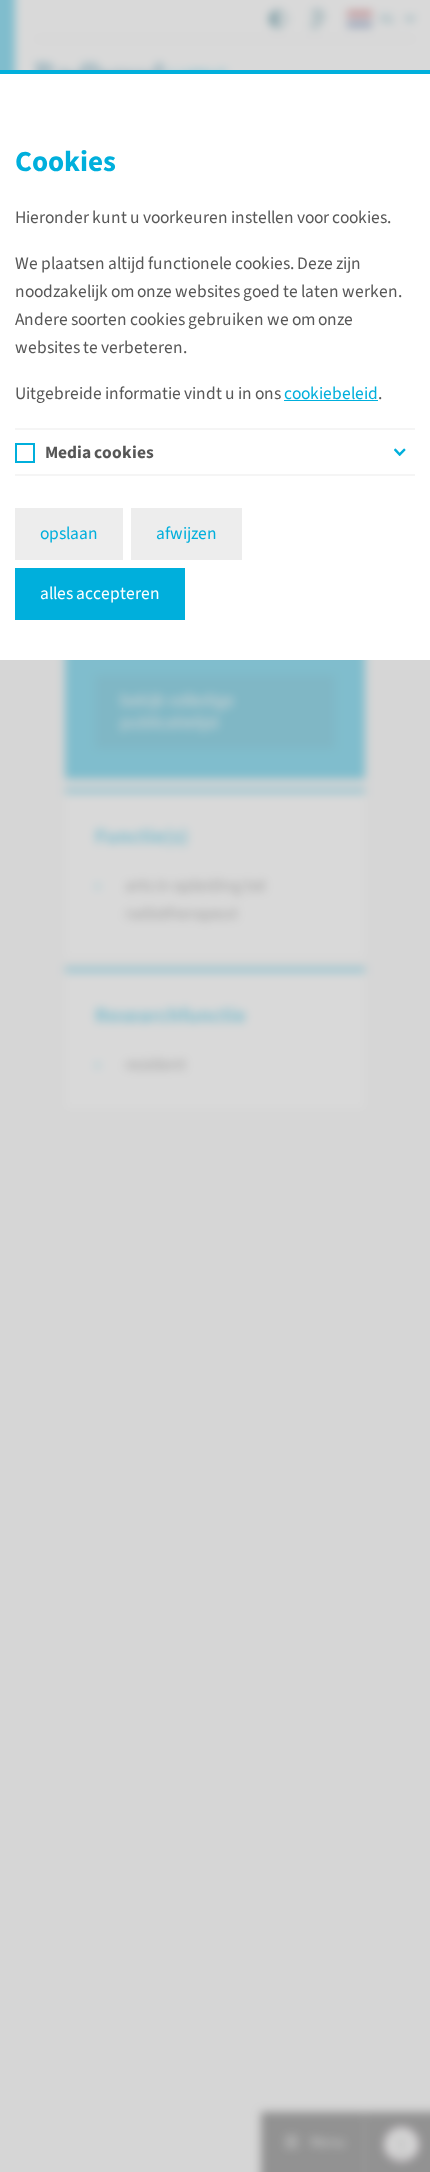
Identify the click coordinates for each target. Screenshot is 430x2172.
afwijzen (186, 533)
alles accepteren (100, 593)
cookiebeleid (331, 393)
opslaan (69, 533)
